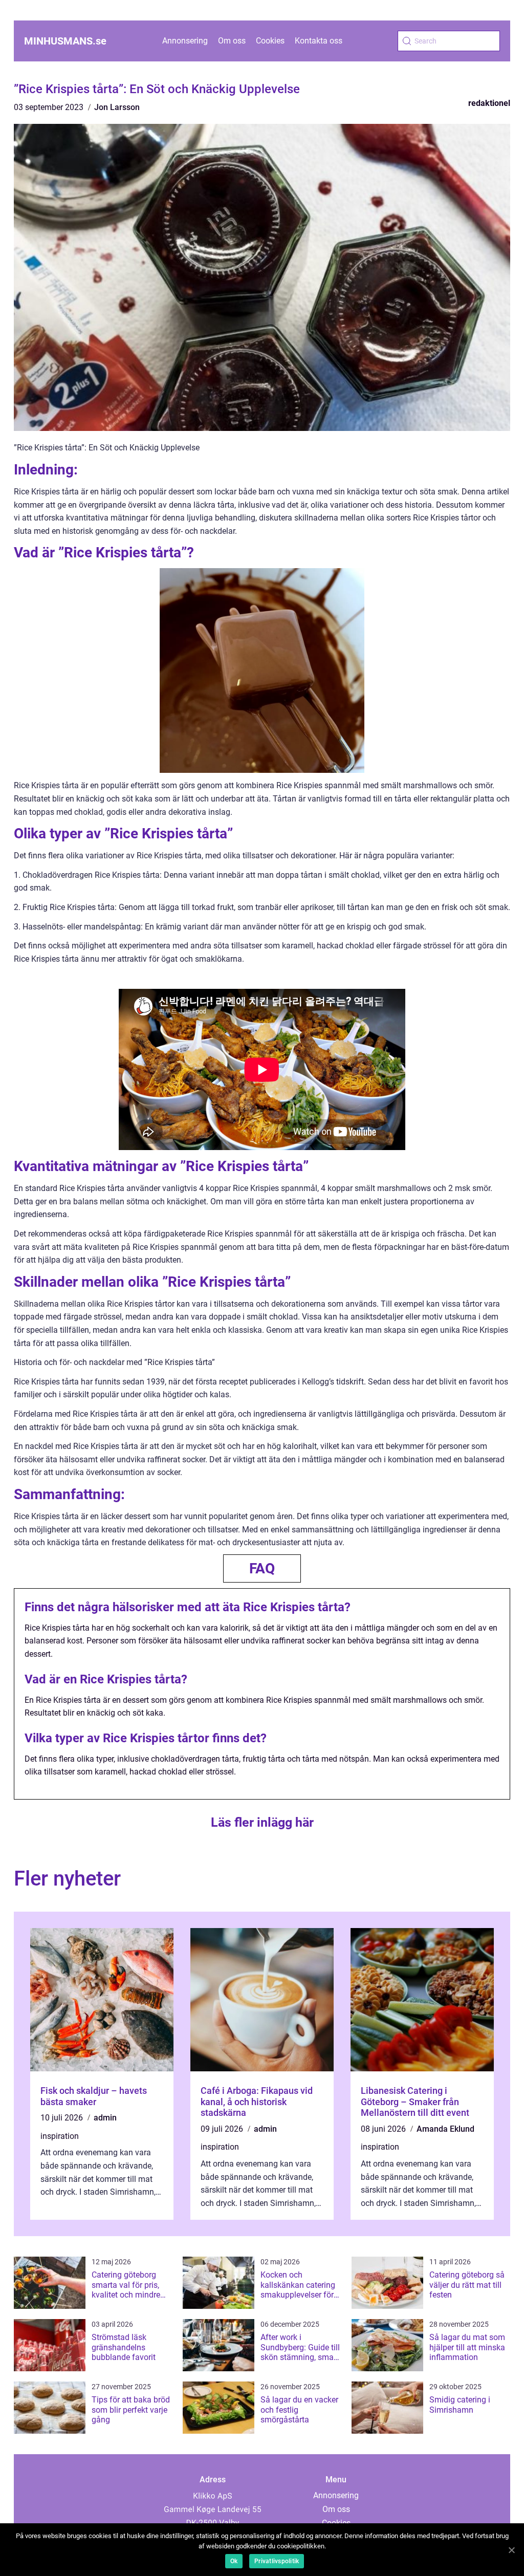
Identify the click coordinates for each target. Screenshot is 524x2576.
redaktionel (489, 103)
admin (105, 2118)
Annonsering (185, 41)
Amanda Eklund (445, 2129)
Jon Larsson (117, 107)
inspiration (60, 2136)
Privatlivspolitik (277, 2561)
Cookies (270, 41)
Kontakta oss (319, 41)
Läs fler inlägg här (262, 1822)
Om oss (232, 41)
